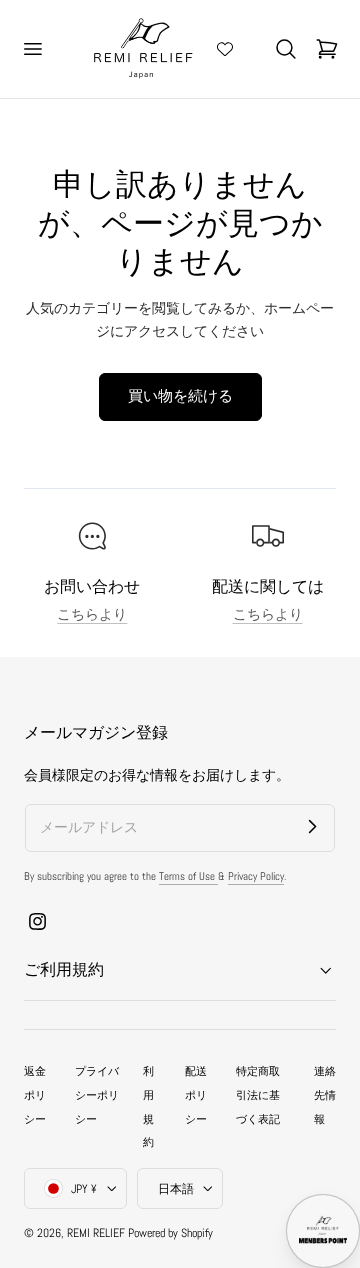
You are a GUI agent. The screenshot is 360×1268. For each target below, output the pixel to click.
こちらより (92, 614)
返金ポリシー (35, 1095)
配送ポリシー (196, 1095)
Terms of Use (188, 876)
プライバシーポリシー (97, 1095)
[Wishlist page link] (225, 49)
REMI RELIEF (96, 1233)
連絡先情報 (325, 1095)
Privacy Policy (256, 876)
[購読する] (312, 827)
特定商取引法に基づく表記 (258, 1095)
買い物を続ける (180, 395)
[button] (32, 49)
